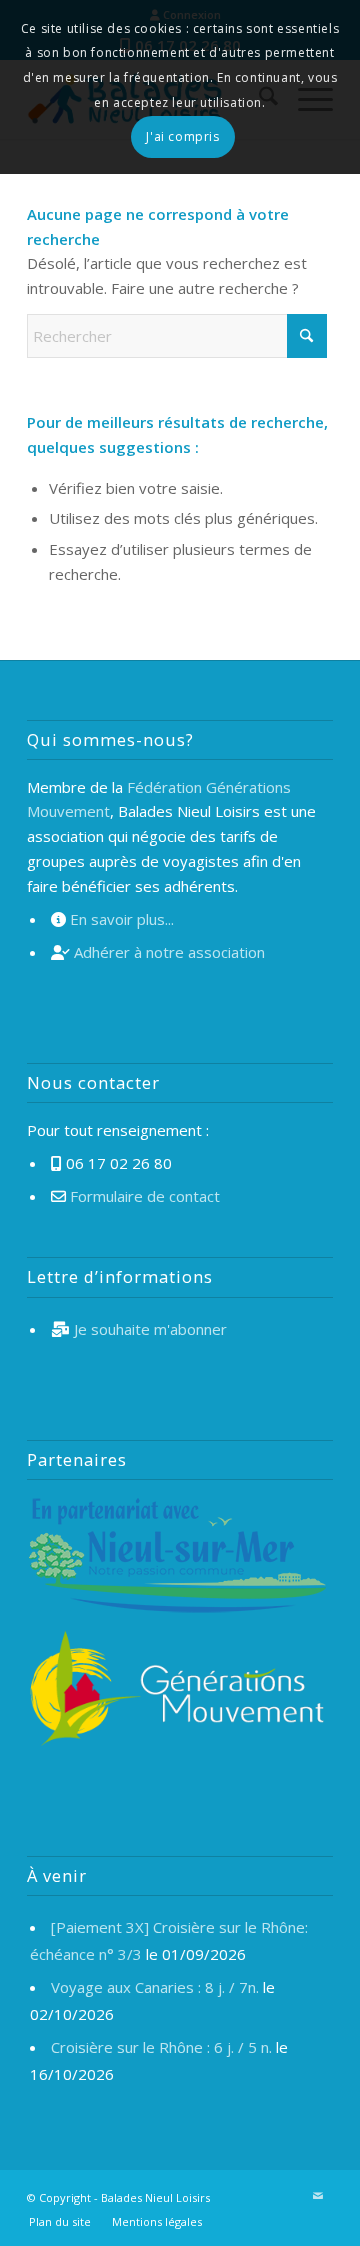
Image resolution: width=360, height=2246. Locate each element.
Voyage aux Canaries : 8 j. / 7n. (155, 1987)
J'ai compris (182, 136)
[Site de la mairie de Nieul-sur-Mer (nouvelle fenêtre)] (177, 1558)
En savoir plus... (122, 919)
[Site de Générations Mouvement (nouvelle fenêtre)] (177, 1691)
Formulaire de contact (145, 1196)
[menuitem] (60, 2222)
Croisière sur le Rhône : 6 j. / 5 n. (161, 2047)
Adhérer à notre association (169, 952)
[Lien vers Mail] (318, 2196)
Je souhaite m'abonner (150, 1329)
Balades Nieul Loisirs (155, 2197)
